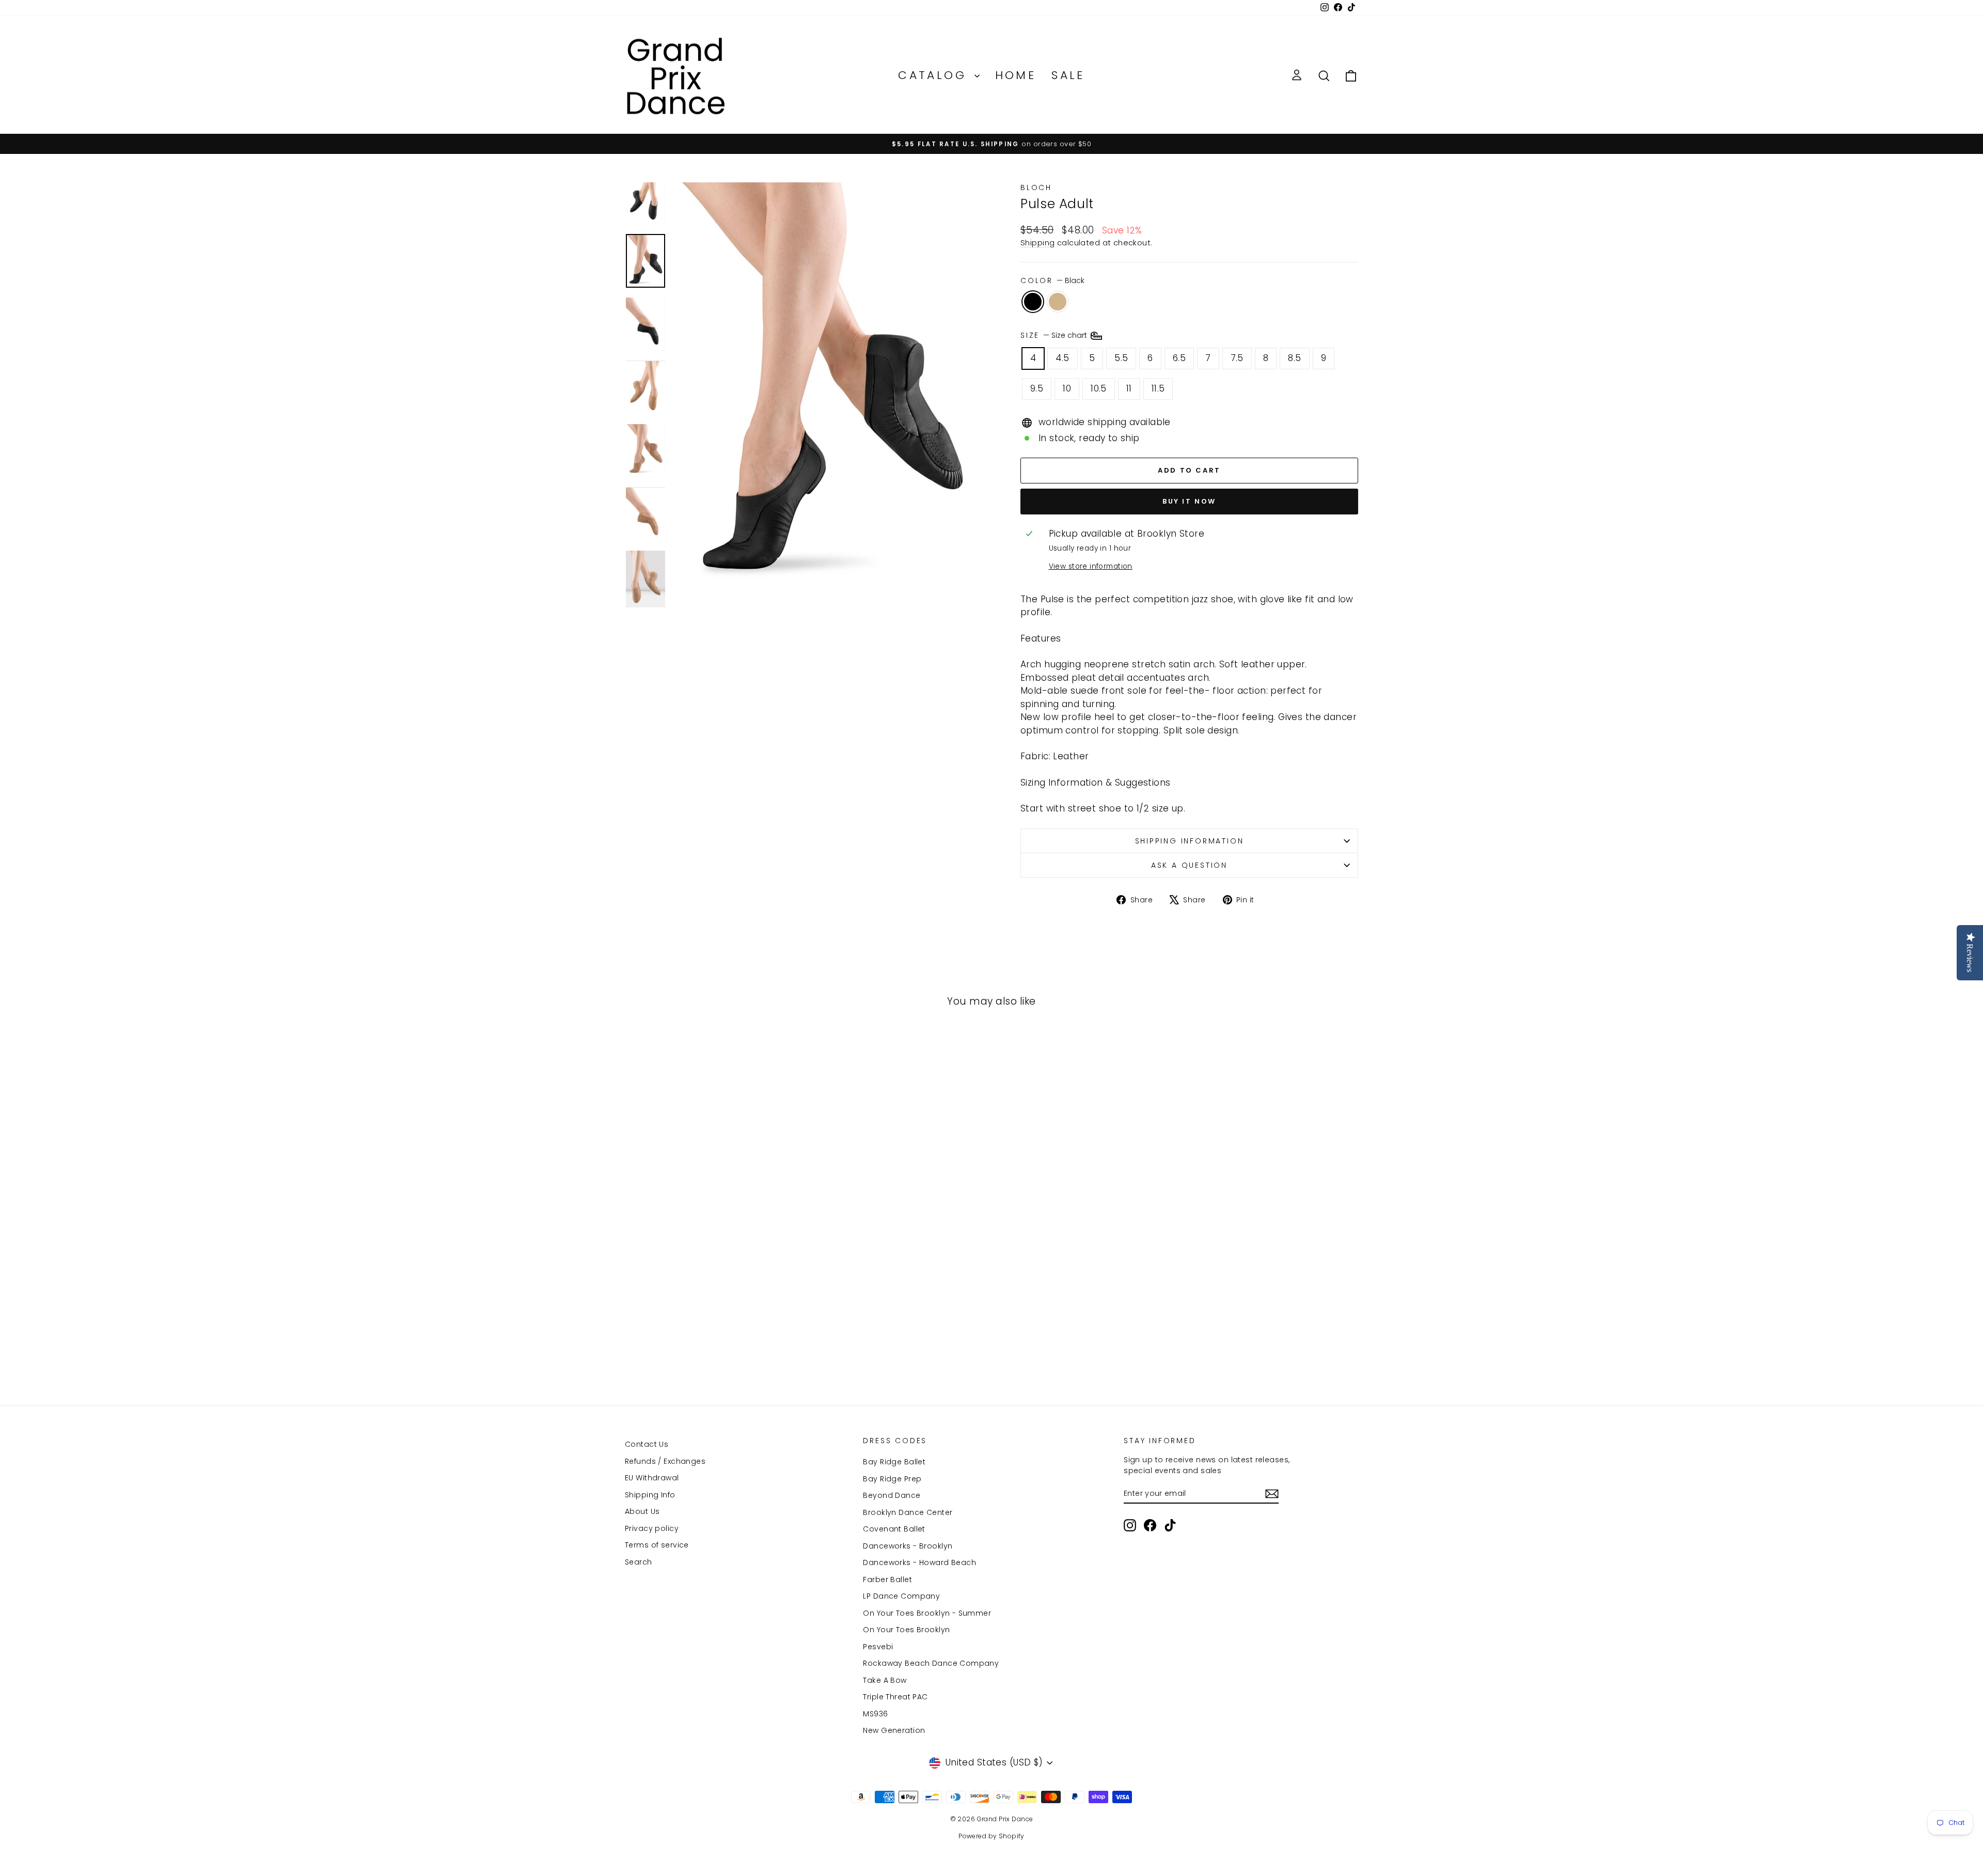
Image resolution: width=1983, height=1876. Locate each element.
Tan (1058, 302)
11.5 (1158, 388)
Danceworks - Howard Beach (919, 1562)
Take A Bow (885, 1680)
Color (1052, 280)
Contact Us (647, 1444)
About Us (642, 1511)
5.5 (1121, 358)
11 (1129, 388)
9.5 (1037, 388)
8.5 (1294, 358)
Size (1055, 335)
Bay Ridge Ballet (894, 1462)
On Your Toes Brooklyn (906, 1630)
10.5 (1099, 388)
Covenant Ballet (894, 1529)
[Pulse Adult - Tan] (719, 1344)
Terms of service (657, 1545)
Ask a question (1189, 865)
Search (639, 1562)
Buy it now (1189, 501)
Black (1033, 302)
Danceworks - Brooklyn (908, 1546)
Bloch (1036, 187)
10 (1067, 388)
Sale (1068, 75)
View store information (1091, 566)
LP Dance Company (901, 1596)
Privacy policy (652, 1528)
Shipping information (1190, 841)
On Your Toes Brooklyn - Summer (927, 1613)
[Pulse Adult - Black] (705, 1344)
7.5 (1237, 358)
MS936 (875, 1714)
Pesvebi (878, 1647)
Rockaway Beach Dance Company (931, 1663)
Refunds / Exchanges (665, 1461)
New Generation (894, 1730)
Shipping (1037, 243)
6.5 (1179, 358)
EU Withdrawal (652, 1478)
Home (1016, 75)
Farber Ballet (887, 1580)
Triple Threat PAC (895, 1697)
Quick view (712, 1284)
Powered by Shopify (991, 1836)
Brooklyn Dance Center (908, 1512)
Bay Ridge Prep (892, 1479)
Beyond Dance (892, 1495)
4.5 (1062, 358)
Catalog (935, 75)
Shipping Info (650, 1495)
